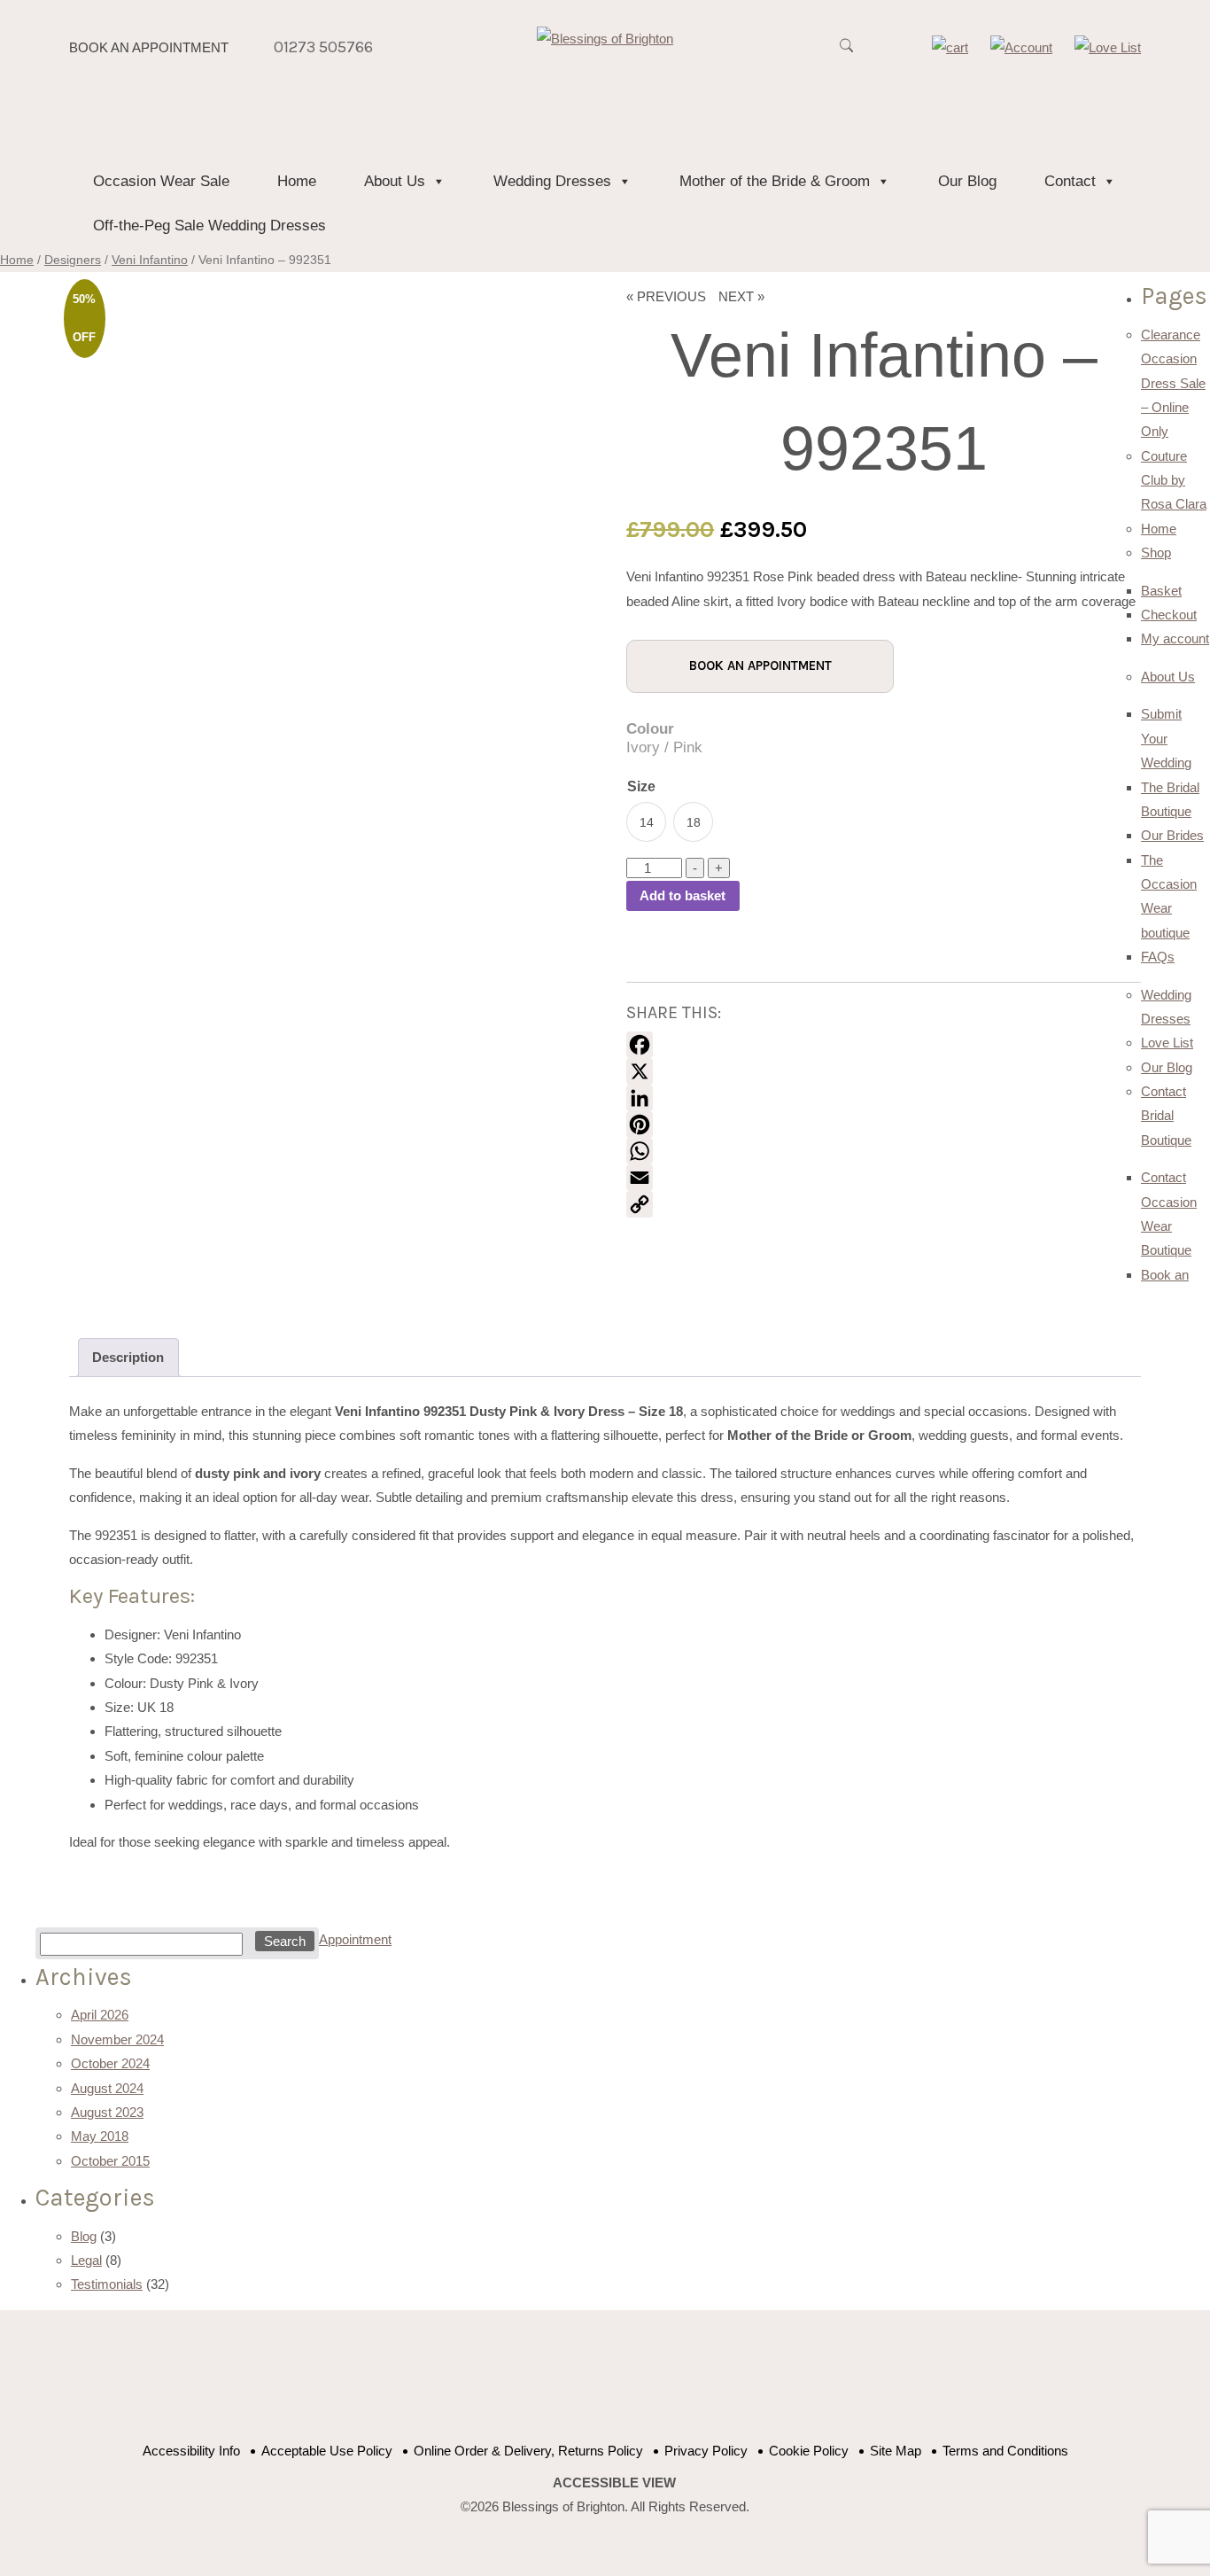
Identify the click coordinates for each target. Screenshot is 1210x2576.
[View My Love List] (1108, 47)
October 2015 (110, 2161)
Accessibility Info (191, 2451)
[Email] (884, 1178)
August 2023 (107, 2112)
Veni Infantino (150, 260)
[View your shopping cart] (950, 47)
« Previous (666, 296)
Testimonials (107, 2284)
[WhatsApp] (884, 1151)
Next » (741, 296)
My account (1175, 638)
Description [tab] (128, 1357)
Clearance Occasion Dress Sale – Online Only (1173, 383)
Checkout (1169, 615)
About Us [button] (395, 181)
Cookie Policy (809, 2451)
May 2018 (100, 2136)
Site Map (896, 2451)
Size (641, 786)
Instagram (678, 2385)
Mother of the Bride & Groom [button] (775, 181)
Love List (1167, 1043)
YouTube (589, 2385)
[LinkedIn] (884, 1098)
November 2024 (117, 2039)
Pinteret (634, 2385)
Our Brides (1172, 835)
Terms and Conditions (1005, 2451)
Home (297, 181)
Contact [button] (1070, 181)
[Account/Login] (1021, 47)
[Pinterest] (884, 1125)
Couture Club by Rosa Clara (1174, 480)
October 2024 (110, 2063)
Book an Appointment (149, 47)
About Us (1168, 677)
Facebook (545, 2385)
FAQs (1158, 957)
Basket (1161, 591)
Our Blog (967, 181)
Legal (86, 2260)
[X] (884, 1071)
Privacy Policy (706, 2451)
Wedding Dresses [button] (552, 181)
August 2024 (107, 2088)
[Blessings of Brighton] (605, 39)
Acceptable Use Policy (327, 2451)
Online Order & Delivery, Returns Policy (528, 2451)
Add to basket (683, 895)
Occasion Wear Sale (161, 181)
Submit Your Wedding (1166, 738)
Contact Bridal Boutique (1166, 1116)
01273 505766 (323, 47)
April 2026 (100, 2015)
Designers (73, 260)
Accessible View (614, 2483)
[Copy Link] (884, 1204)
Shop (1156, 553)
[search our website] (846, 55)
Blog (84, 2236)
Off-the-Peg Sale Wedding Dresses (209, 226)
